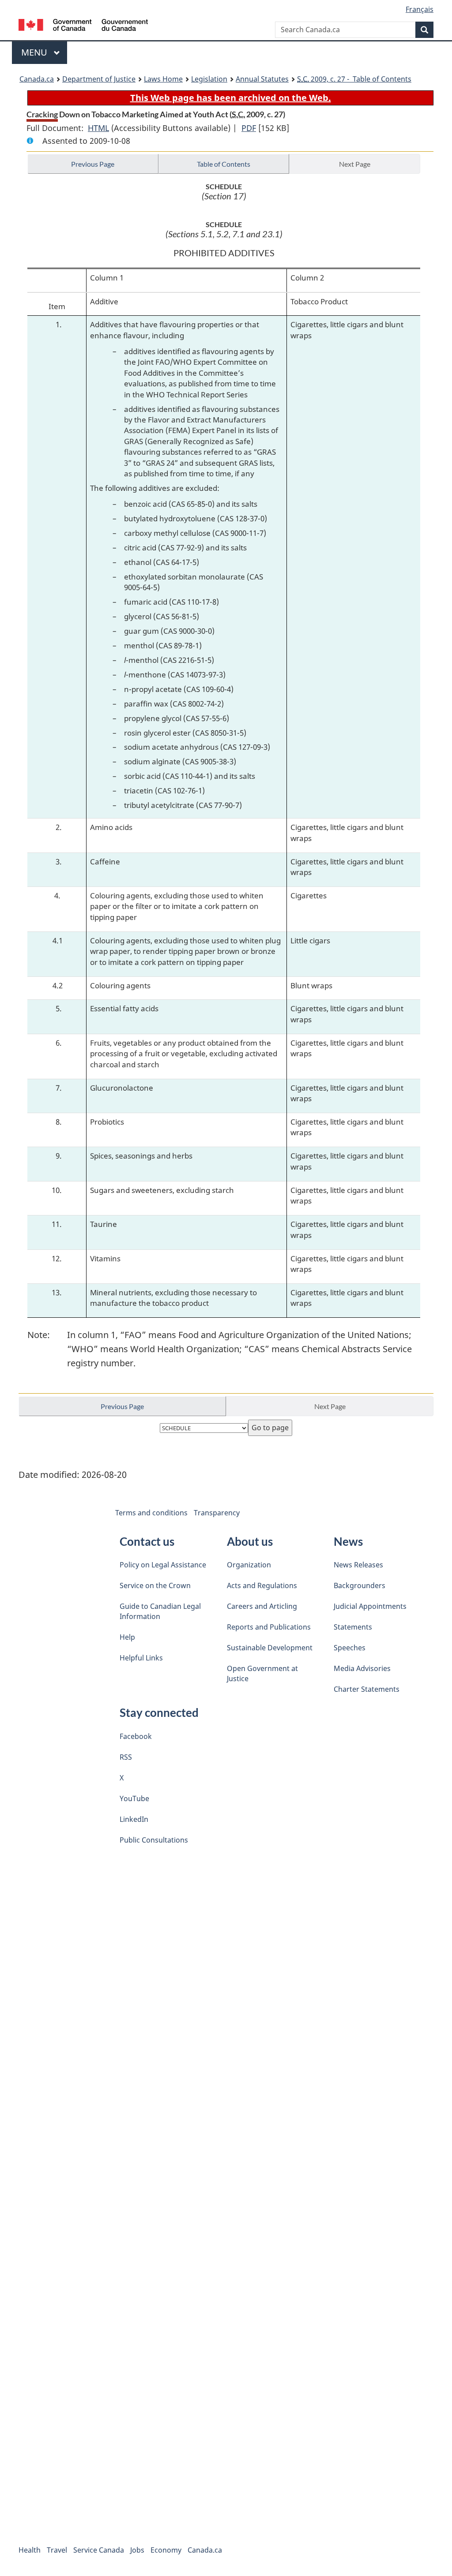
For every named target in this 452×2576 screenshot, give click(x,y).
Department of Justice (99, 79)
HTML (98, 128)
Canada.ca (37, 79)
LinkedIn (134, 1819)
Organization (249, 1565)
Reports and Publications (269, 1627)
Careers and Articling (262, 1606)
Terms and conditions (151, 1513)
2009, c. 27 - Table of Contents (354, 79)
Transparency (217, 1513)
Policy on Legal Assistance (163, 1565)
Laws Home (163, 79)
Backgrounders (360, 1585)
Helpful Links (141, 1658)
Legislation (209, 79)
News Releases (358, 1565)
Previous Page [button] (93, 164)
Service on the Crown (155, 1585)
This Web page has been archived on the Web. (231, 98)
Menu (35, 52)
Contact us (147, 1541)
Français (420, 9)
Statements (353, 1627)
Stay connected (159, 1712)
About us (250, 1541)
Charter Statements (367, 1689)
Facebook (136, 1736)
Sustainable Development (270, 1648)
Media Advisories (362, 1668)
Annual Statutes (262, 79)
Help (127, 1637)
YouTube (134, 1798)
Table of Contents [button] (224, 164)
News (348, 1541)
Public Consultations (154, 1840)
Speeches (350, 1648)
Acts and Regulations (262, 1585)
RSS (126, 1757)
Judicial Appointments (370, 1606)
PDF (249, 128)
